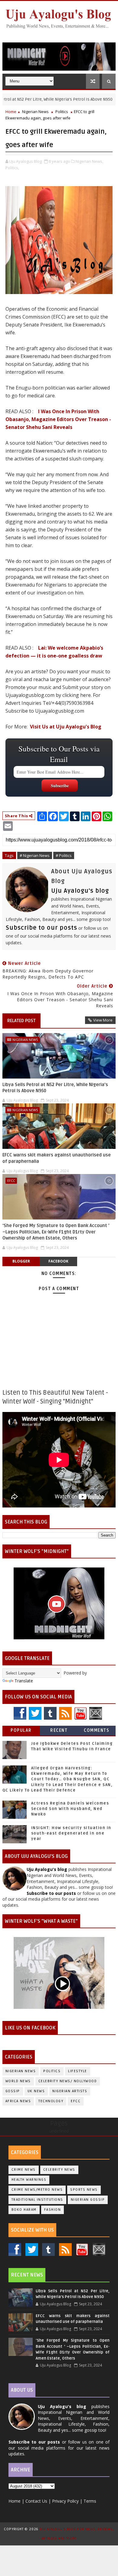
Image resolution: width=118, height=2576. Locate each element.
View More (103, 1020)
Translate (24, 1681)
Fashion (53, 2210)
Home (11, 112)
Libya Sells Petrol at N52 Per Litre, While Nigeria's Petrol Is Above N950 (55, 1088)
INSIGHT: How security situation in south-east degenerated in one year (71, 1833)
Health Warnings (29, 2180)
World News (18, 2081)
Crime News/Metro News (37, 2190)
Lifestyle (78, 2071)
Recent (59, 1730)
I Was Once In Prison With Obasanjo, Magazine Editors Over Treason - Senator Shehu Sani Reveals (58, 419)
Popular (21, 1730)
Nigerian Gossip (88, 2200)
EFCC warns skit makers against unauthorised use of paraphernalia (57, 1158)
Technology (51, 2101)
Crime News (24, 2170)
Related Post (21, 1021)
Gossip (13, 2091)
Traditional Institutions (37, 2200)
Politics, (12, 168)
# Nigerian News (35, 855)
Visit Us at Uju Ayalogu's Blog (66, 727)
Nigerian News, (89, 161)
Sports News (84, 2190)
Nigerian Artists (70, 2091)
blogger (21, 1261)
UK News (36, 2091)
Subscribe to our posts (41, 928)
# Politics (64, 855)
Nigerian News (35, 112)
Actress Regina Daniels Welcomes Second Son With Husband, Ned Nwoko (70, 1809)
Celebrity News (59, 2170)
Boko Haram (24, 2210)
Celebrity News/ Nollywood (68, 2081)
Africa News (18, 2101)
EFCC (11, 1181)
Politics (62, 112)
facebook (58, 1261)
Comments (97, 1730)
